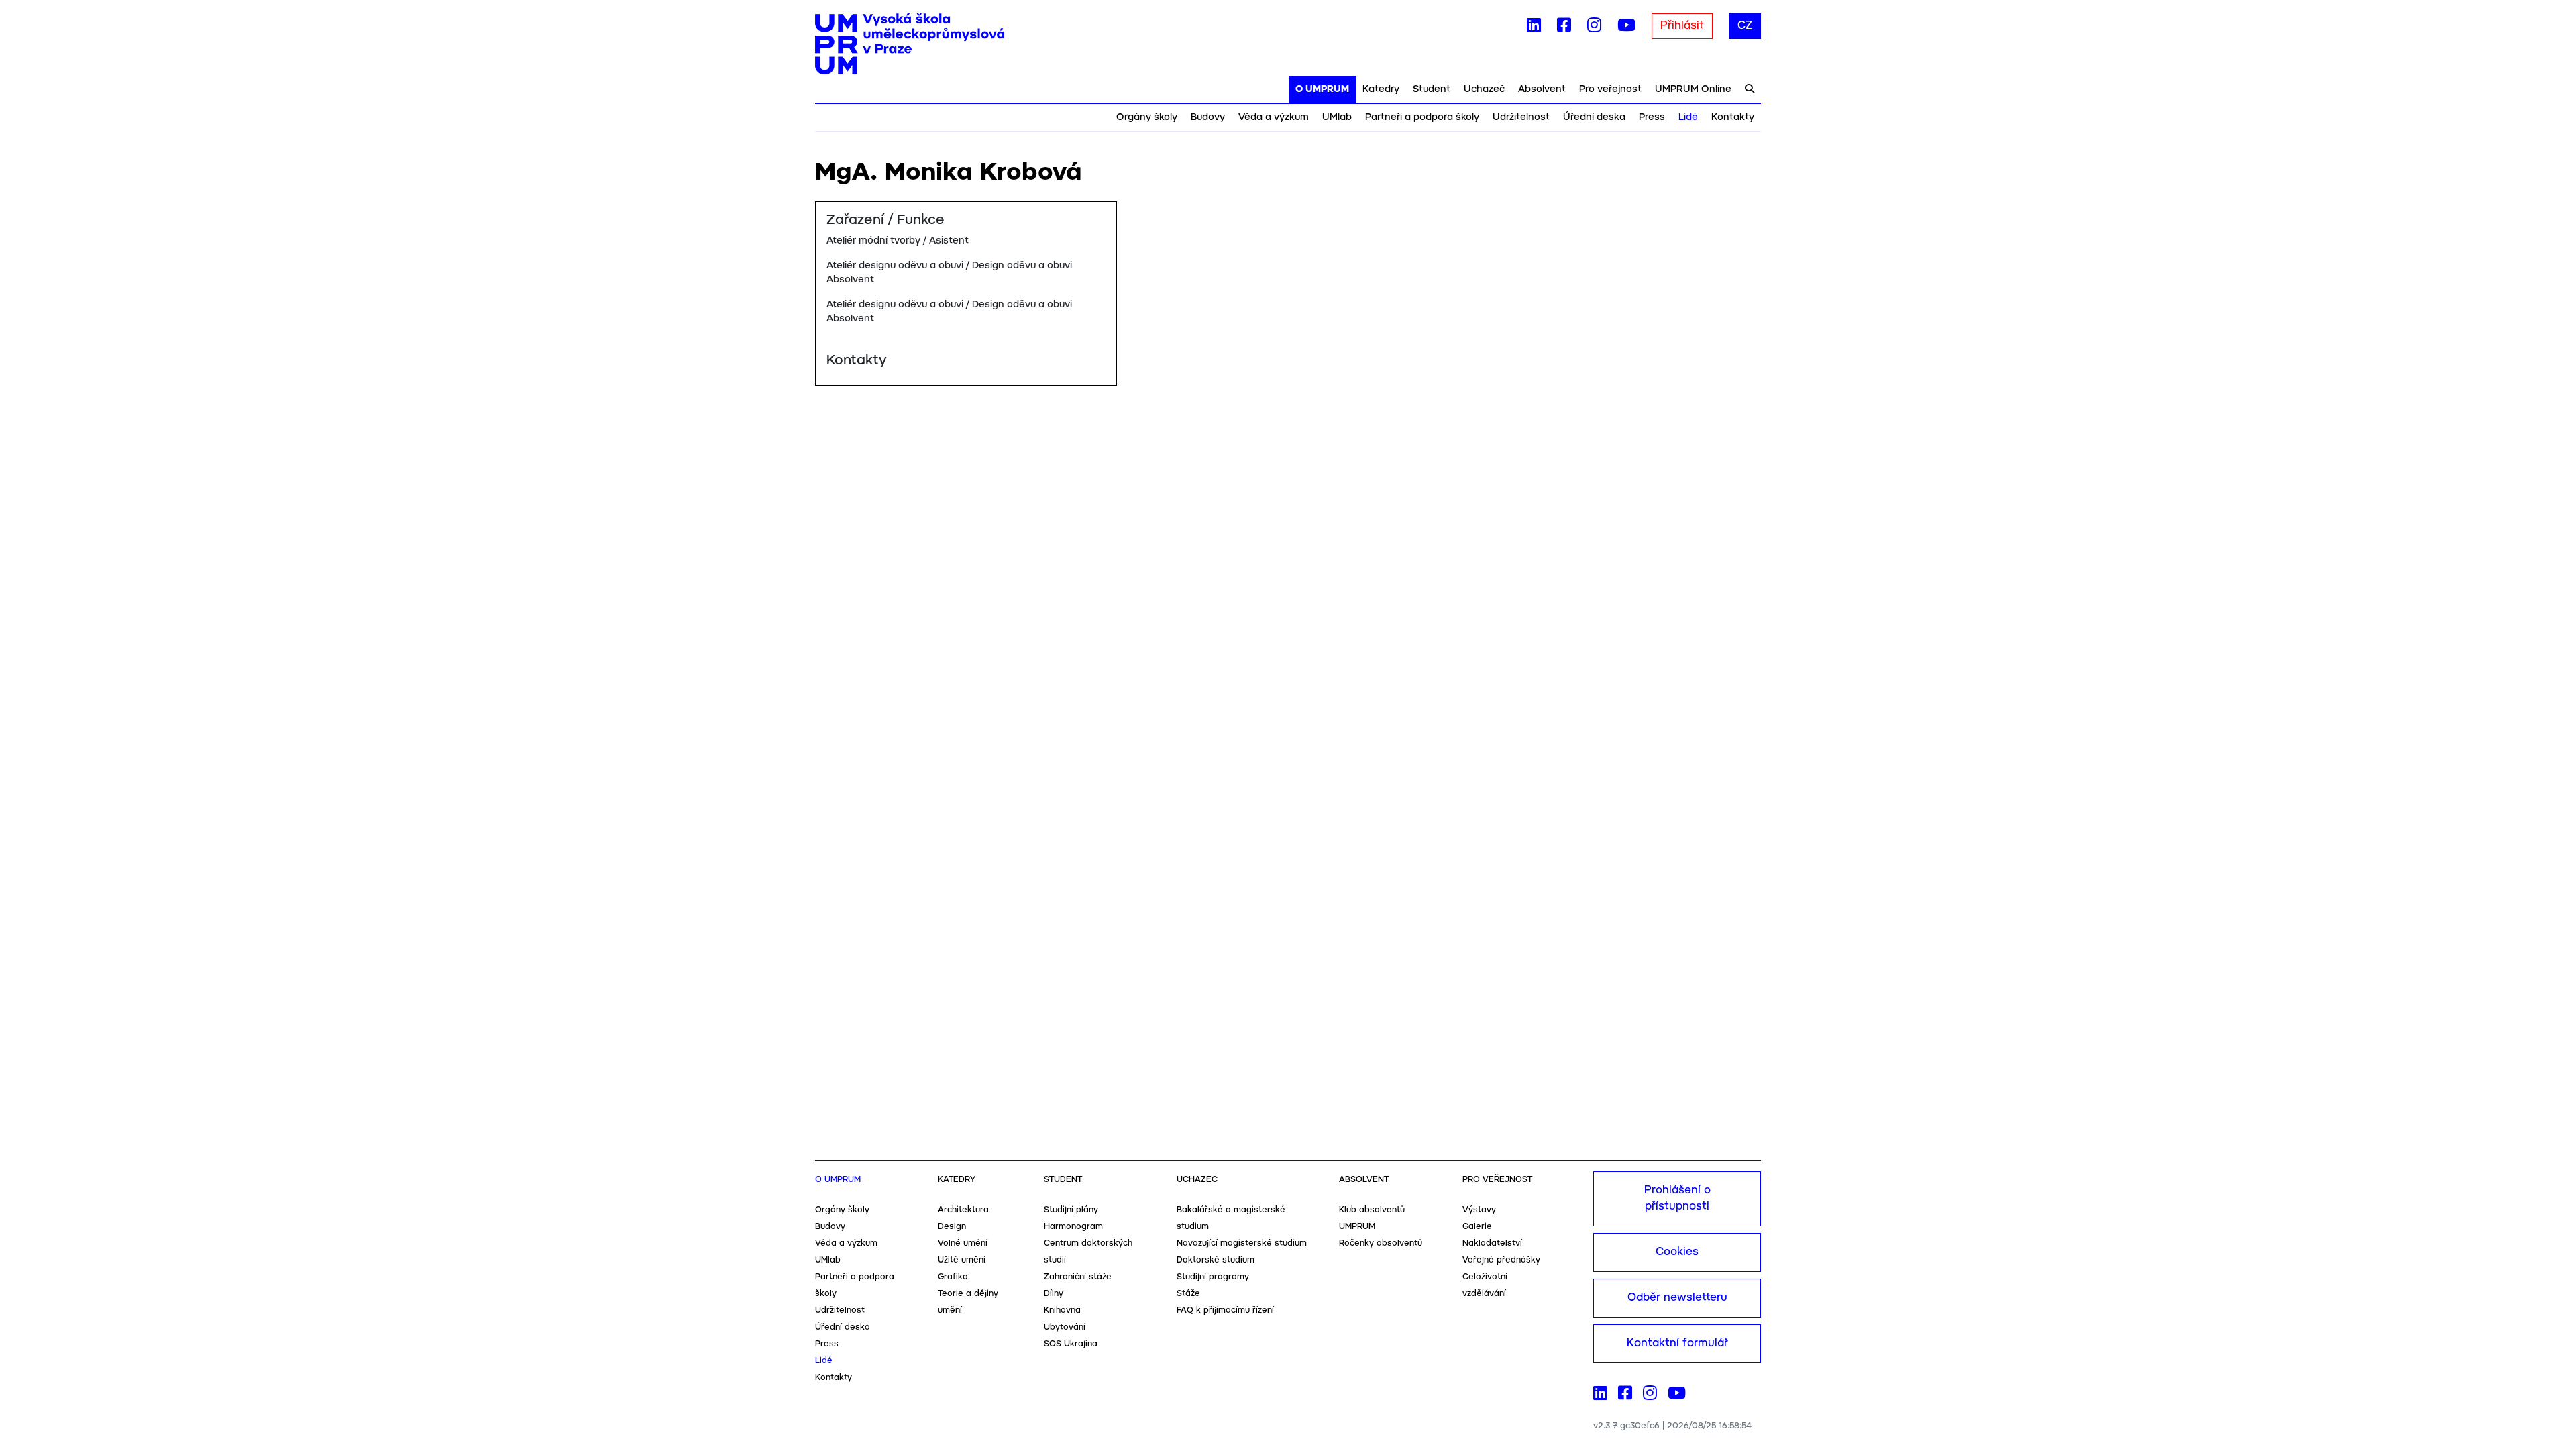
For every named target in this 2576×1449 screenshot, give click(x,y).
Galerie (1477, 1227)
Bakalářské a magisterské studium (1231, 1218)
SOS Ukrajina (1071, 1344)
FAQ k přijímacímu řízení (1225, 1310)
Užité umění (962, 1260)
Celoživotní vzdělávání (1485, 1285)
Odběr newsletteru (1677, 1298)
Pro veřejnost (1610, 89)
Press (1652, 117)
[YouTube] (1626, 28)
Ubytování (1065, 1327)
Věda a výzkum (1274, 117)
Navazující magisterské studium (1242, 1243)
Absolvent (1542, 89)
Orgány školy (1147, 117)
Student (1432, 89)
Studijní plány (1071, 1210)
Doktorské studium (1216, 1260)
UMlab (1337, 117)
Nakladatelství (1492, 1243)
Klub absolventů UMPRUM (1372, 1218)
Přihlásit (1682, 26)
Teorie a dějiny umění (968, 1302)
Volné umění (963, 1243)
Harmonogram (1073, 1227)
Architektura (963, 1210)
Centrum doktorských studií (1088, 1252)
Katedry (1381, 89)
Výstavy (1479, 1210)
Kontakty (1733, 117)
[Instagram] (1594, 28)
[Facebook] (1564, 28)
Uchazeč (1484, 89)
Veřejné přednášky (1501, 1260)
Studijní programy (1213, 1277)
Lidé (1688, 117)
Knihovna (1062, 1310)
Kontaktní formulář (1677, 1343)
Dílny (1054, 1294)
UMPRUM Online (1693, 89)
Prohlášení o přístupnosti (1677, 1198)
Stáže (1188, 1294)
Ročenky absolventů (1381, 1243)
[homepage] (910, 44)
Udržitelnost (1521, 117)
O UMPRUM (1322, 89)
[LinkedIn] (1534, 28)
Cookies (1677, 1252)
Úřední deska (1594, 117)
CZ (1745, 26)
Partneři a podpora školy (1422, 117)
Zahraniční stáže (1078, 1277)
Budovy (1208, 117)
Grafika (953, 1277)
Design (952, 1227)
